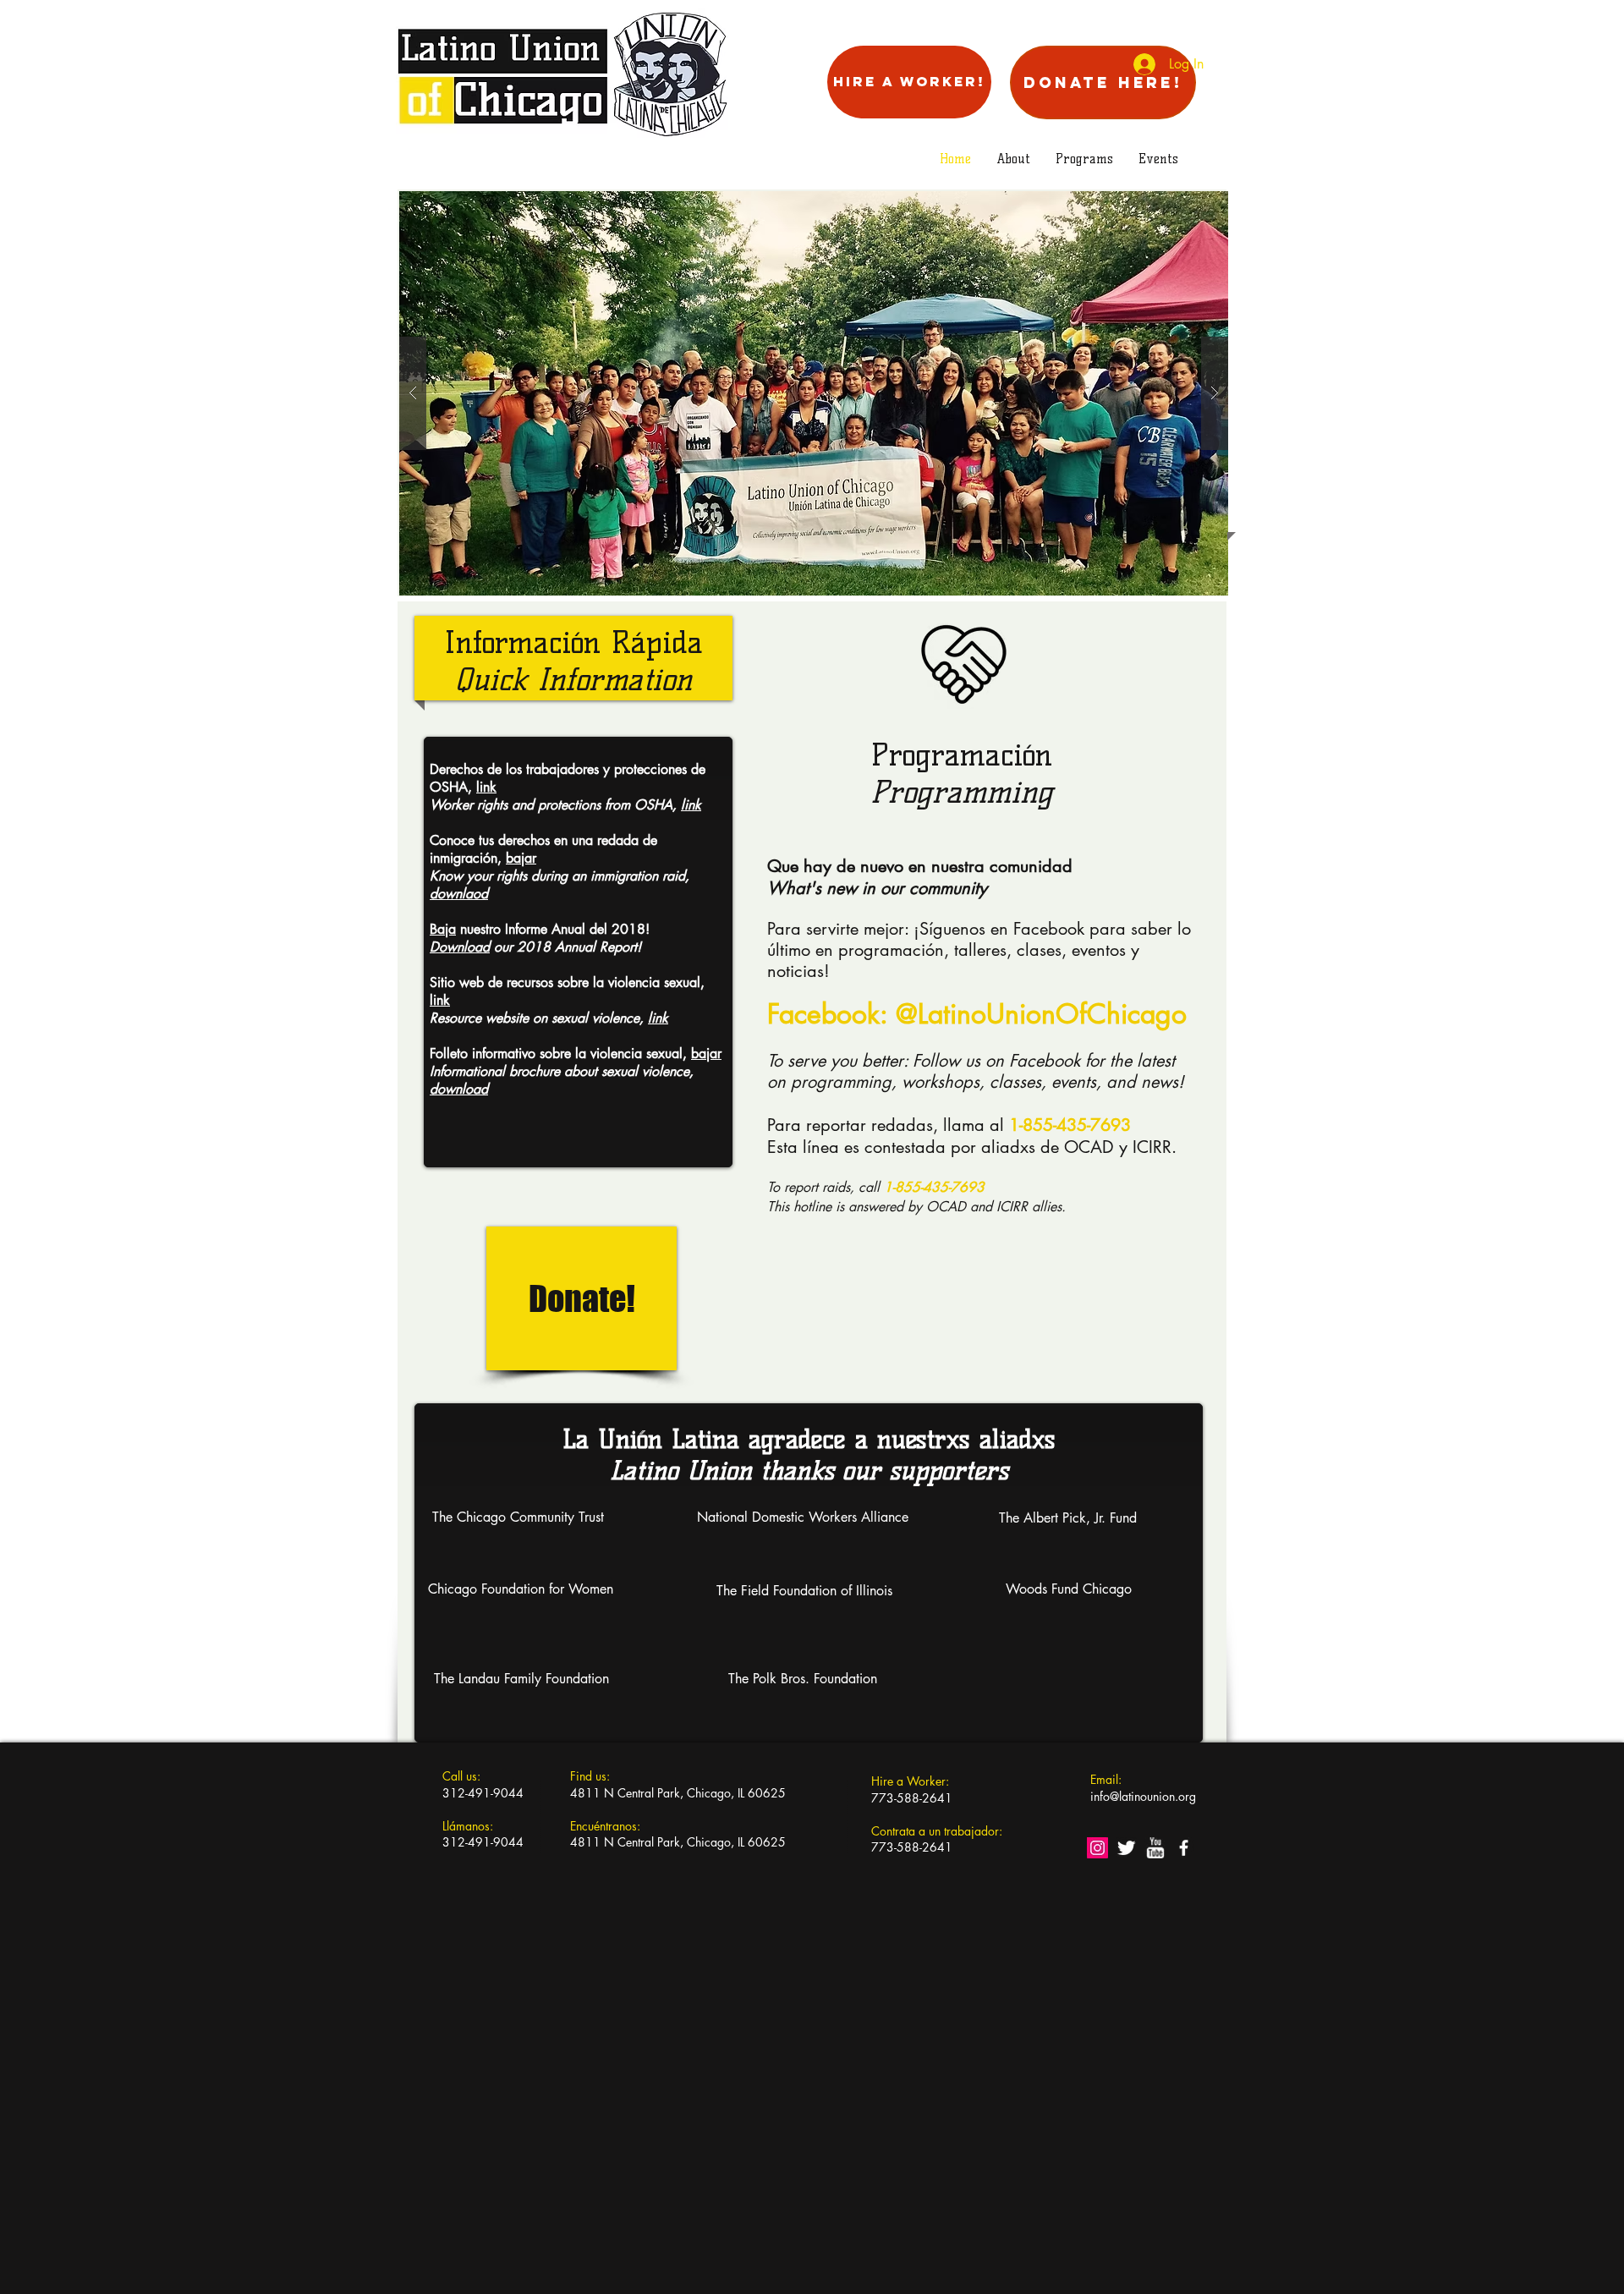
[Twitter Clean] (1126, 1848)
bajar (521, 858)
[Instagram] (1097, 1848)
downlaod (459, 894)
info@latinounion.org (1143, 1796)
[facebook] (1184, 1848)
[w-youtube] (1155, 1848)
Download (460, 947)
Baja (443, 929)
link (486, 787)
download (459, 1089)
